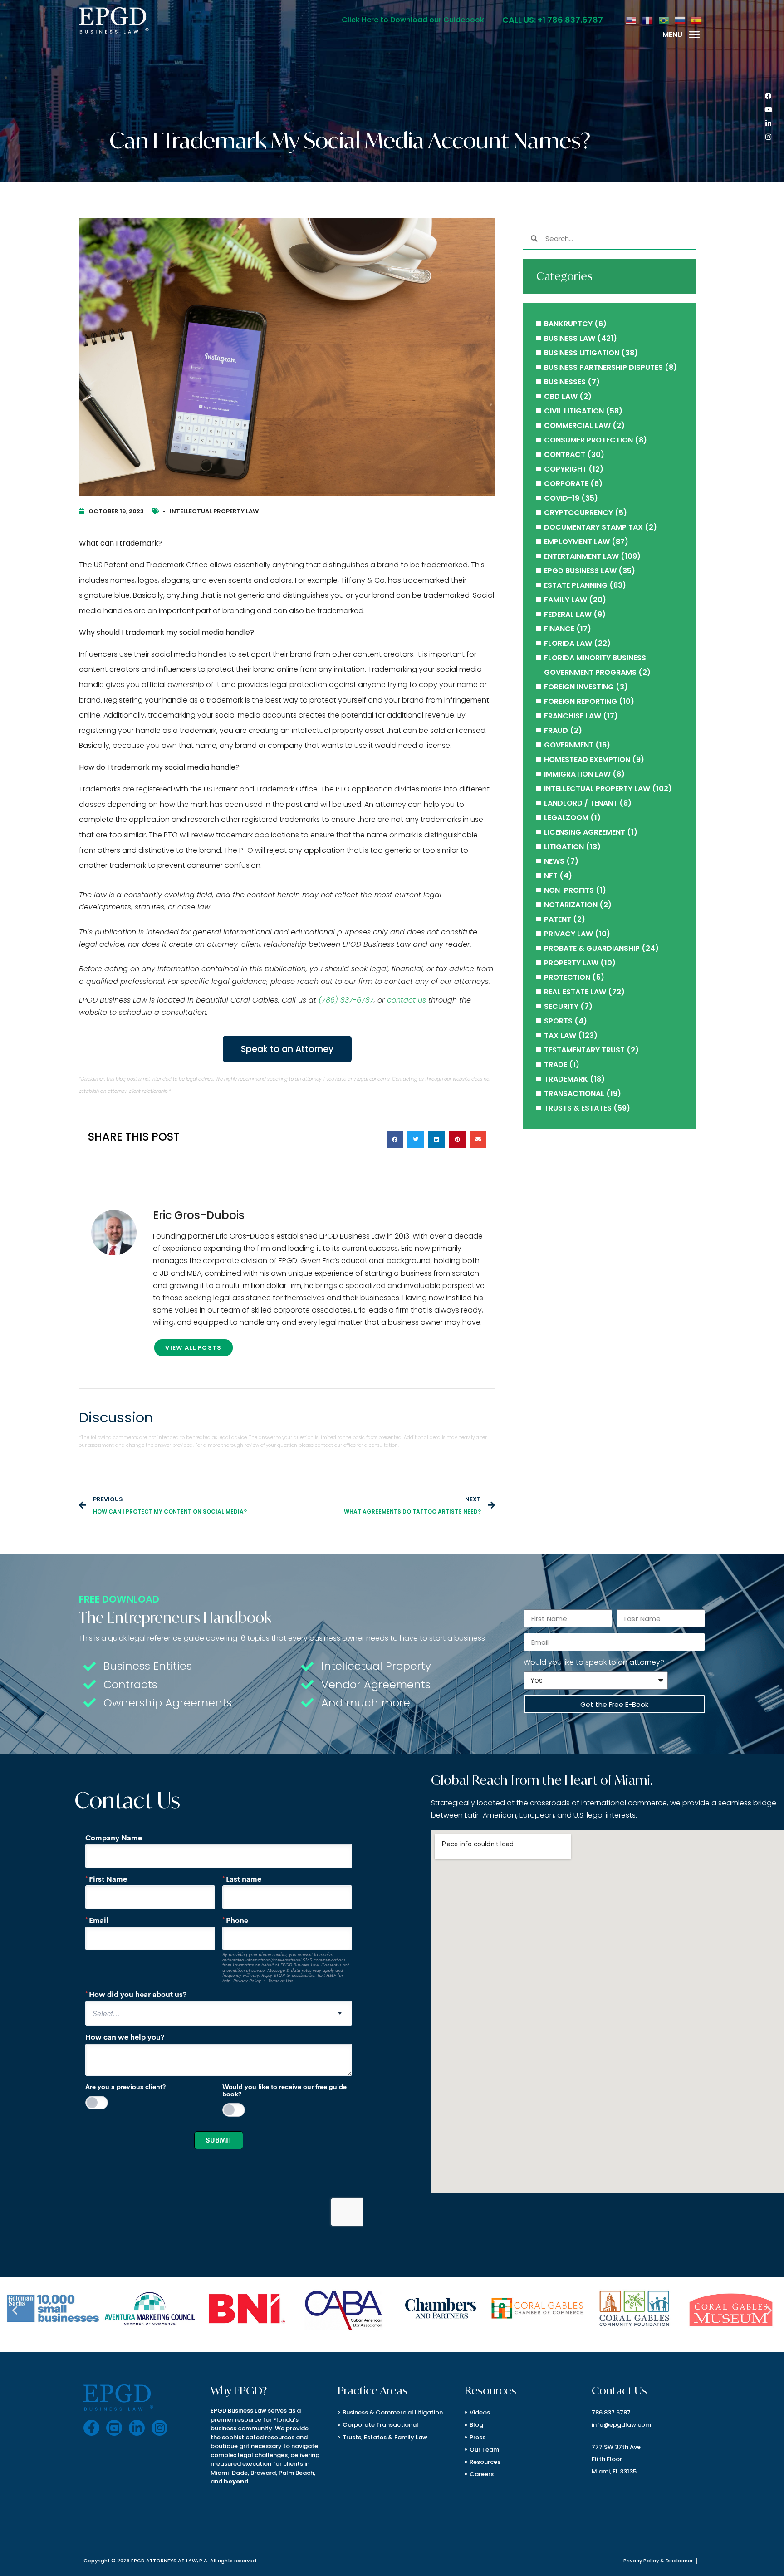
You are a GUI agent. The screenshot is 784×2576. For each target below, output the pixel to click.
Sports (558, 1021)
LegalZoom (566, 818)
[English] (632, 20)
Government (569, 745)
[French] (648, 20)
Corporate (566, 484)
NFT (551, 876)
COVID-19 (562, 498)
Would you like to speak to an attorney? (594, 1662)
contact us (407, 1000)
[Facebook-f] (91, 2428)
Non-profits (569, 890)
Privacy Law (568, 934)
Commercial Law (577, 425)
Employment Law (577, 542)
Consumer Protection (588, 440)
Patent (558, 919)
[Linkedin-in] (768, 123)
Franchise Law (573, 716)
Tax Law (560, 1035)
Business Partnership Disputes (603, 367)
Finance (559, 629)
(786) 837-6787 (346, 1000)
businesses (565, 382)
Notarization (571, 905)
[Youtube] (768, 110)
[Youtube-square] (114, 2428)
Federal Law (568, 614)
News (554, 861)
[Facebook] (768, 96)
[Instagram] (768, 137)
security (561, 1006)
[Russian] (681, 20)
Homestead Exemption (587, 760)
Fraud (556, 730)
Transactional (574, 1094)
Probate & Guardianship (592, 948)
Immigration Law (577, 774)
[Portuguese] (664, 20)
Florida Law (568, 643)
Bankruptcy (568, 324)
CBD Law (561, 396)
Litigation (564, 847)
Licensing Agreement (585, 832)
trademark (566, 1079)
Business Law (570, 338)
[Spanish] (697, 20)
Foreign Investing (579, 687)
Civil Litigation (574, 411)
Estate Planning (576, 585)
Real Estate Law (575, 992)
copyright (565, 469)
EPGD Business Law (580, 571)
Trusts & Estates (578, 1108)
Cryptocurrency (578, 513)
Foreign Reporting (581, 701)
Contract (565, 455)
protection (567, 977)
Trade (556, 1064)
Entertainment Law (581, 556)
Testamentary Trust (584, 1050)
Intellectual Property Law (214, 511)
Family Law (566, 600)
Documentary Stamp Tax (593, 527)
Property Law (571, 963)
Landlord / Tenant (581, 803)
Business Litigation (582, 353)
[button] (695, 34)
